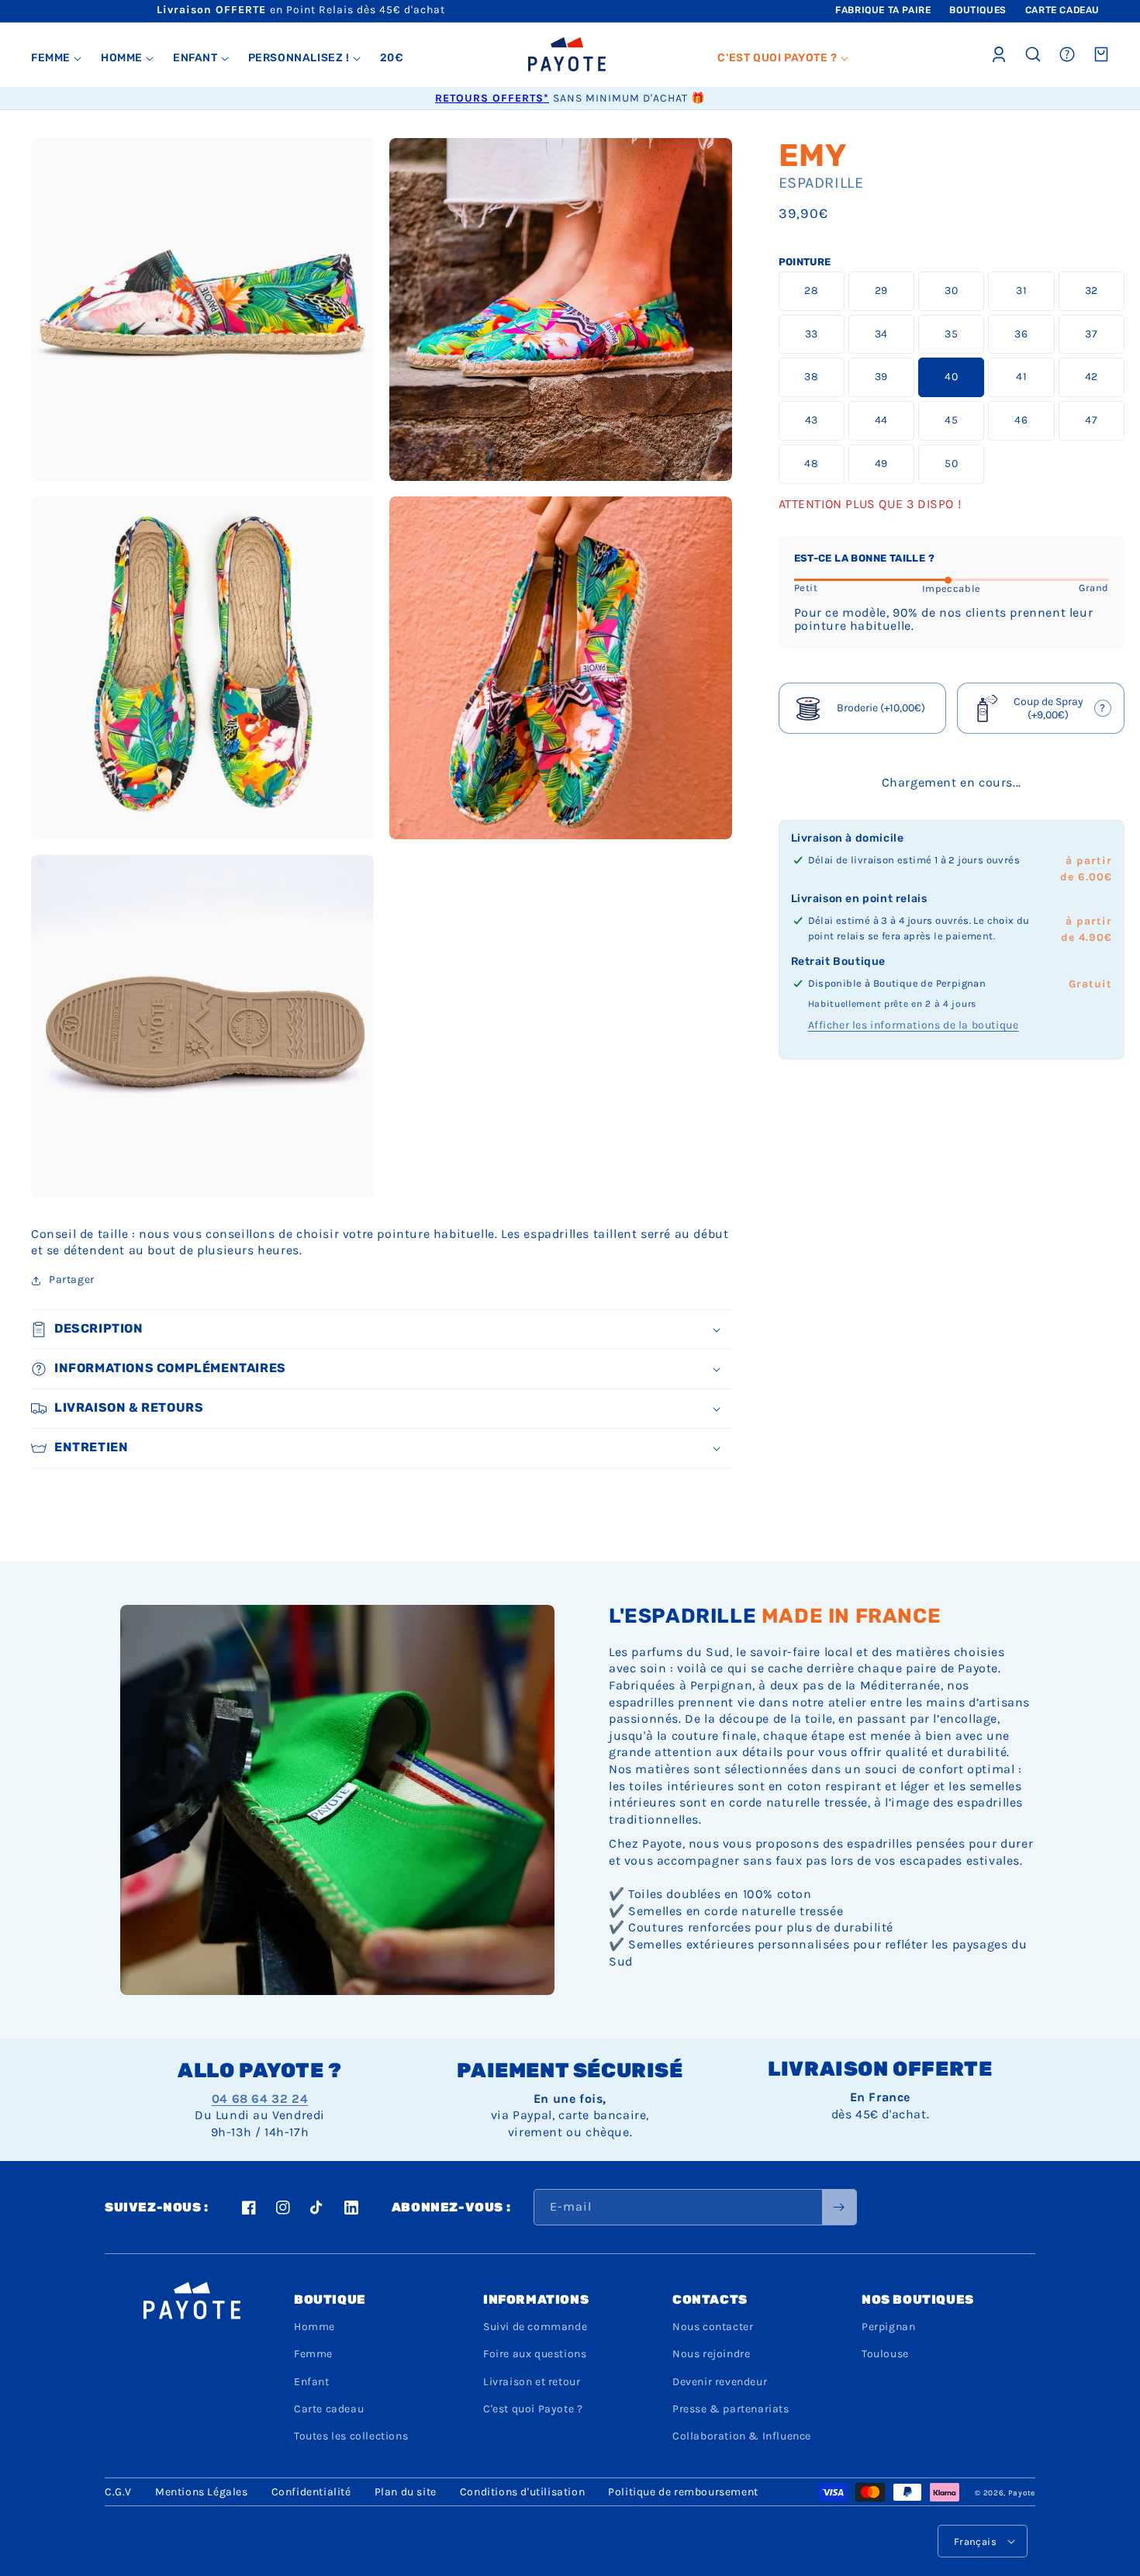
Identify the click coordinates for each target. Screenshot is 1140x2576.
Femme (313, 2354)
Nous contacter (713, 2327)
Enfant (312, 2382)
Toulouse (885, 2354)
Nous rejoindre (711, 2354)
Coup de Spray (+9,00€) (1042, 711)
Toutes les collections (351, 2436)
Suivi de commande (535, 2327)
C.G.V (118, 2492)
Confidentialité (311, 2492)
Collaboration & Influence (742, 2436)
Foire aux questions (535, 2354)
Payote (1022, 2493)
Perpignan (888, 2327)
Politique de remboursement (683, 2492)
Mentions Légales (202, 2492)
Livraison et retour (532, 2382)
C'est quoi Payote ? (533, 2409)
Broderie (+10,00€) (881, 709)
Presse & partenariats (731, 2409)
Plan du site (406, 2492)
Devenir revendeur (720, 2382)
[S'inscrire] (839, 2207)
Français (975, 2541)
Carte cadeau (329, 2409)
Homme (314, 2327)
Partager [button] (72, 1279)
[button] (57, 58)
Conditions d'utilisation (522, 2492)
